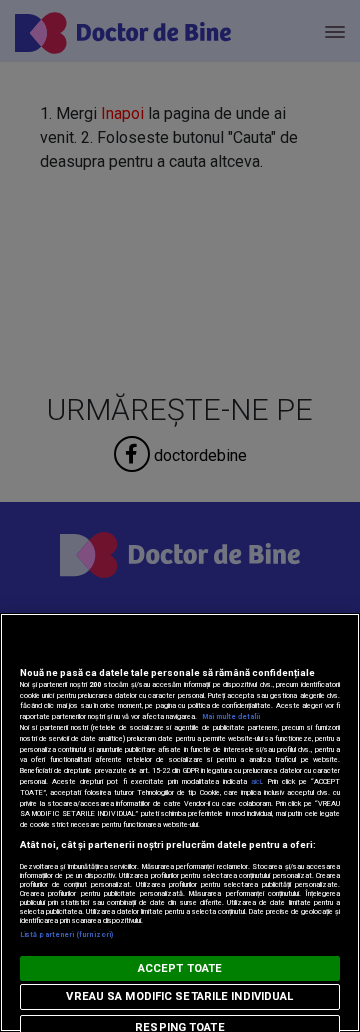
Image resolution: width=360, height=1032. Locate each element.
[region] (180, 822)
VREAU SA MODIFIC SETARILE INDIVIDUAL (179, 996)
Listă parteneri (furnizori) (66, 934)
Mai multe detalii (231, 716)
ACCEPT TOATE (180, 968)
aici (256, 781)
